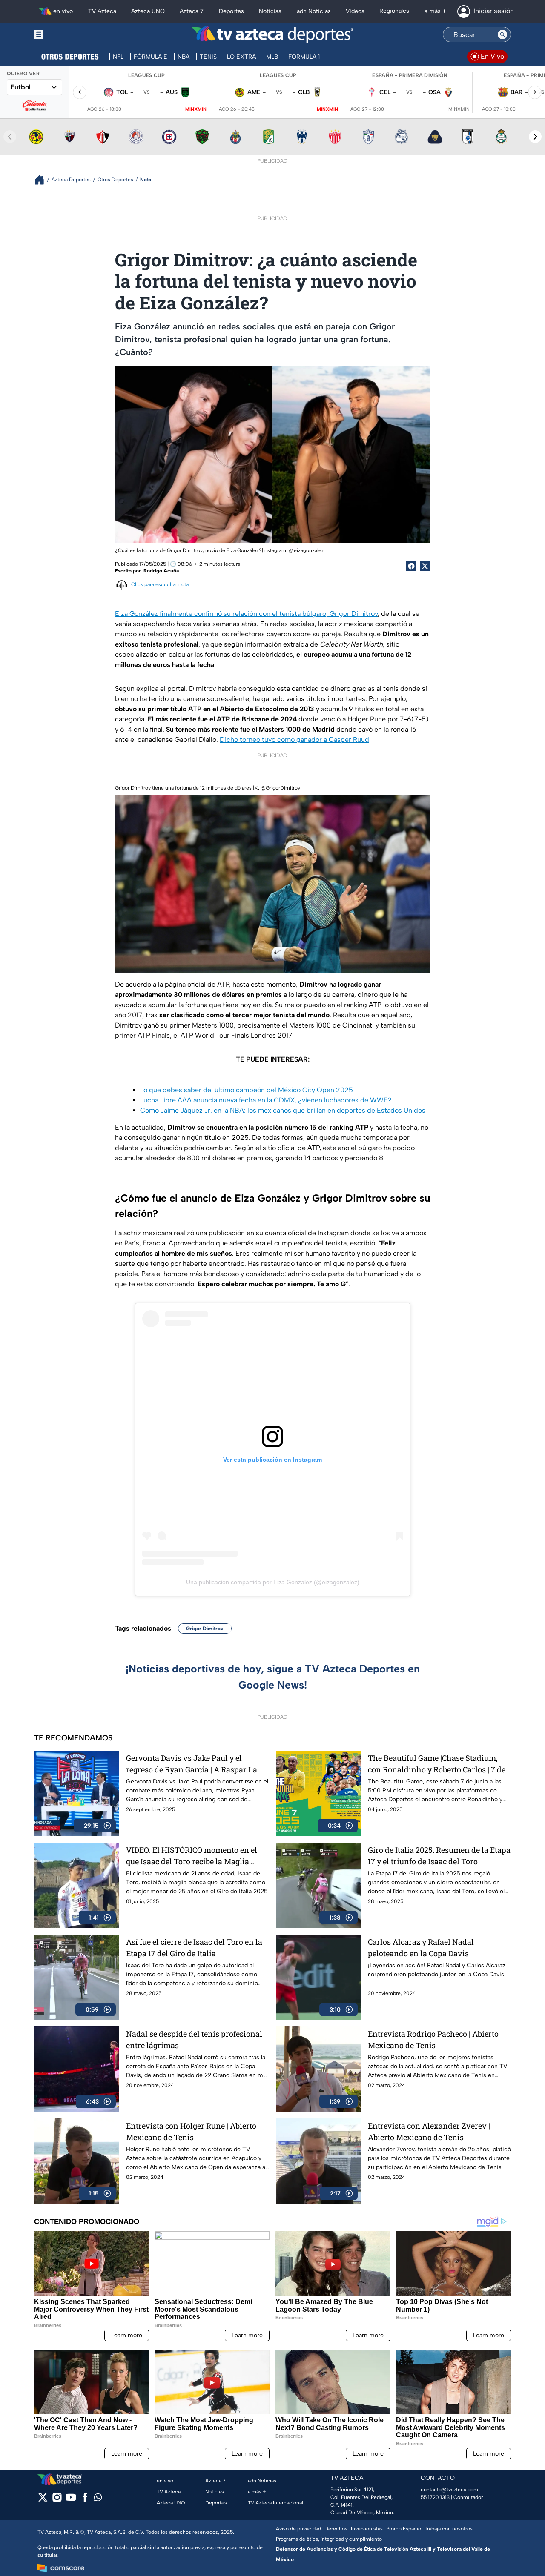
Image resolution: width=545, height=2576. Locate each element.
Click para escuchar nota (160, 584)
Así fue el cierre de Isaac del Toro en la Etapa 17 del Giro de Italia (194, 1948)
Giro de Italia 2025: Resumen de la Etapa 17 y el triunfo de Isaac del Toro (439, 1856)
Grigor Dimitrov (205, 1629)
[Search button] (502, 34)
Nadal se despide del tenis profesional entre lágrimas (194, 2039)
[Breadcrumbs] (43, 180)
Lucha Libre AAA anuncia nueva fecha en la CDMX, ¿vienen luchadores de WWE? (266, 1100)
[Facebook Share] (411, 566)
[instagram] (57, 2500)
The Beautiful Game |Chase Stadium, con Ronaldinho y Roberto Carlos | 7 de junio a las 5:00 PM (437, 1764)
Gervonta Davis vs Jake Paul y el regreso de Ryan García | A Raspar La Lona (192, 1764)
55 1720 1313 (435, 2497)
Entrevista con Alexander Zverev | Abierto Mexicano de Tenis (429, 2131)
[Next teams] (535, 137)
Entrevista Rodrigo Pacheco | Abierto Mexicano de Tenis (433, 2039)
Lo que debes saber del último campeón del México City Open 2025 (247, 1090)
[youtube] (71, 2500)
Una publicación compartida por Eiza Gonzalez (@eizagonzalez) (273, 1582)
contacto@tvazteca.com (449, 2490)
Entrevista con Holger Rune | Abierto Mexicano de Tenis (191, 2131)
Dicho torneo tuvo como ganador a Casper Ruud (294, 740)
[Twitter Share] (425, 566)
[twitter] (43, 2500)
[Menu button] (68, 35)
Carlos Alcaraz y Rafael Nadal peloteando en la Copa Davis (421, 1948)
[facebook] (85, 2500)
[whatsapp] (98, 2499)
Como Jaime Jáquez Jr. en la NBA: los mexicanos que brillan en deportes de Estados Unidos (283, 1110)
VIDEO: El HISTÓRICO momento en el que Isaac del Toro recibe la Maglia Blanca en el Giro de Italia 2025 (192, 1856)
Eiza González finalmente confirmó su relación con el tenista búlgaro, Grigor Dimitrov (246, 614)
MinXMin (196, 109)
